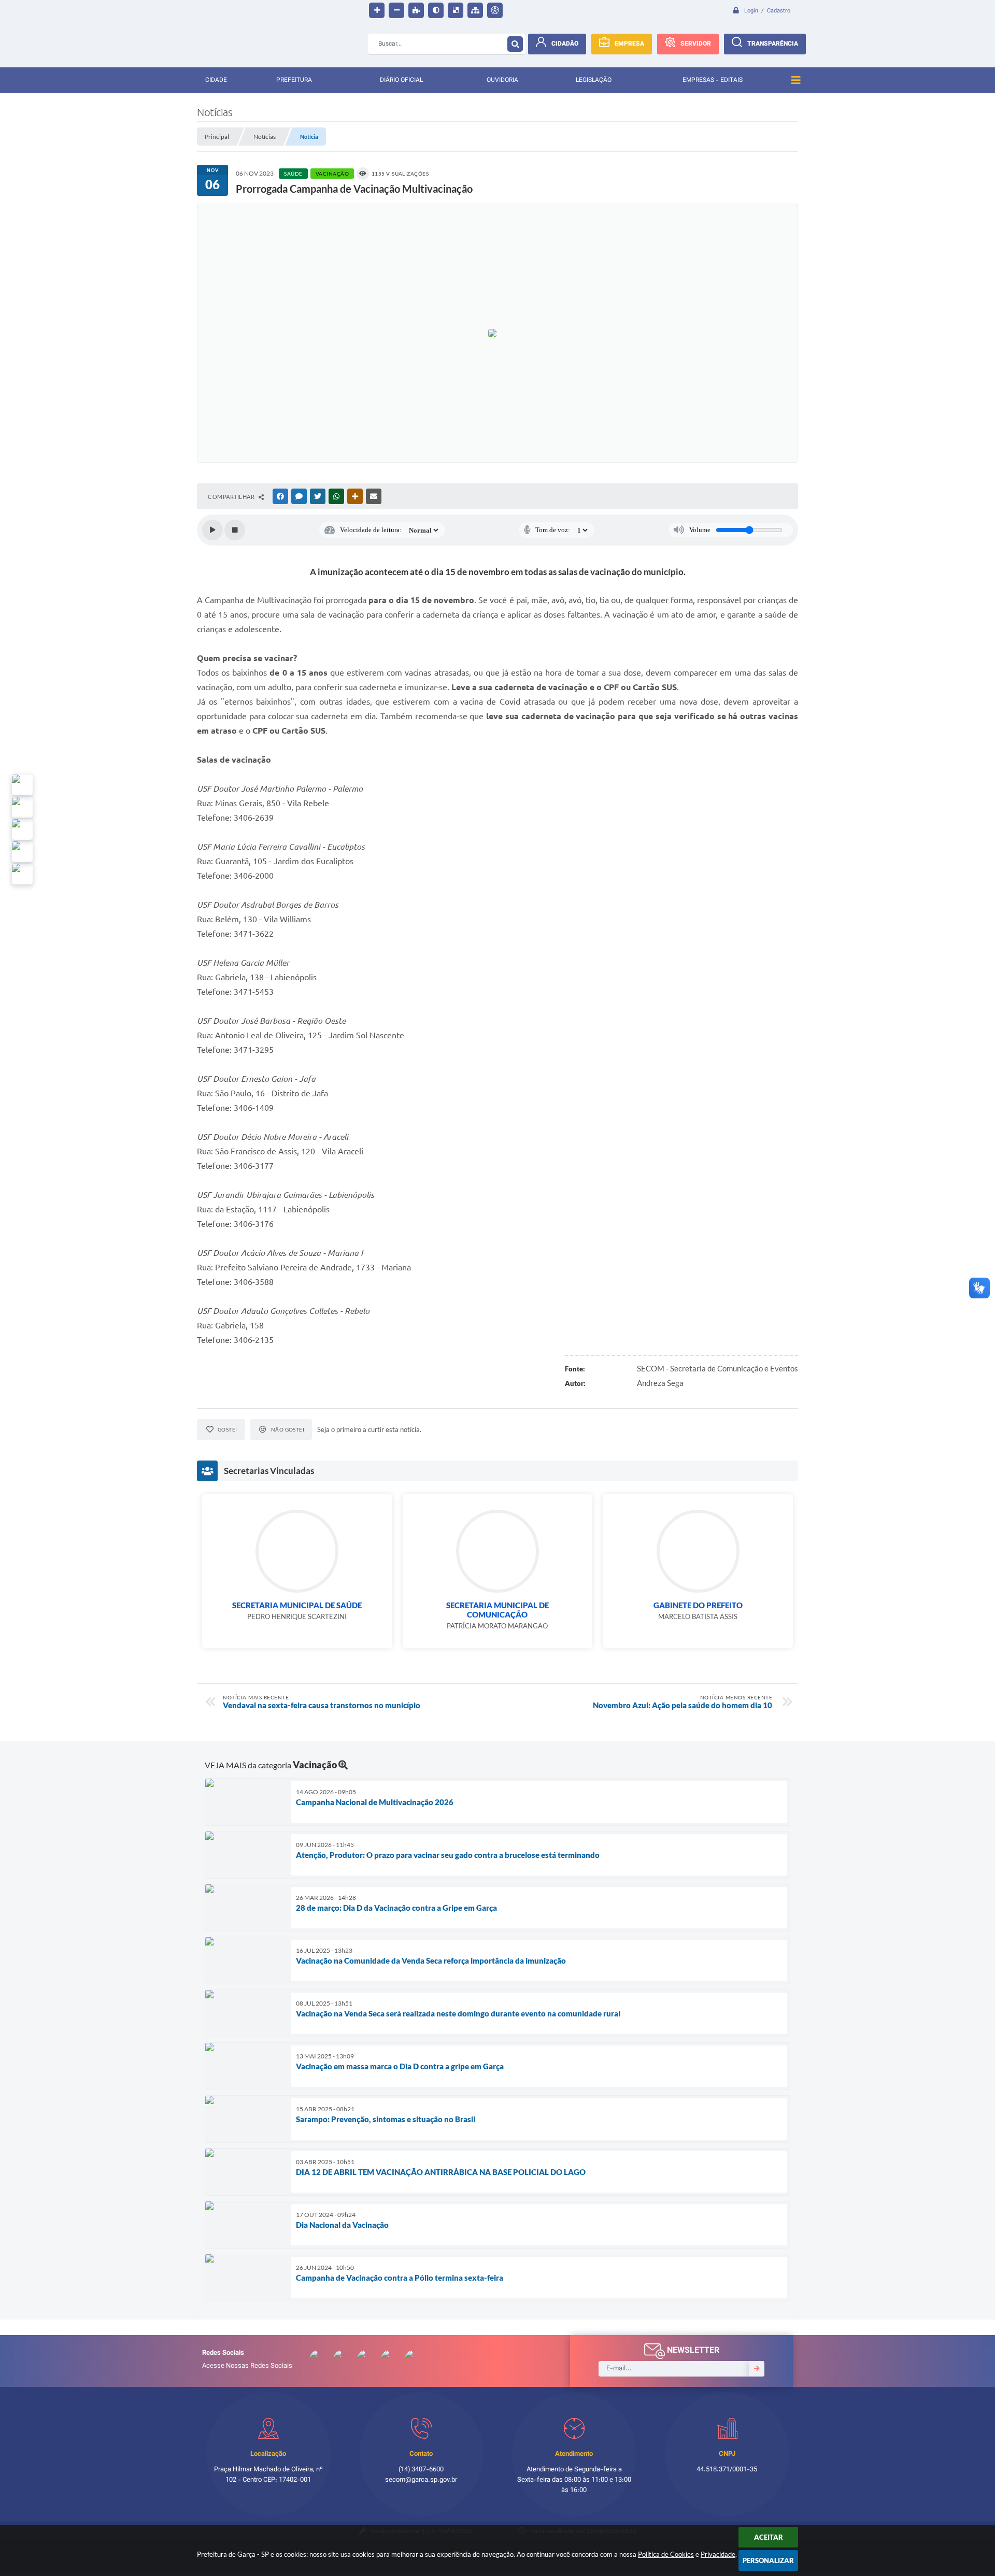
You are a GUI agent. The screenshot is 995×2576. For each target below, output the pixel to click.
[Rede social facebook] (22, 874)
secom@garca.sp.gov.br (421, 2480)
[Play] (212, 530)
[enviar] (757, 2369)
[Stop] (235, 530)
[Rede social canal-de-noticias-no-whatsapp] (22, 807)
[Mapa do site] (475, 10)
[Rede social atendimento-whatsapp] (22, 785)
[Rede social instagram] (22, 852)
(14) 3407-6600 (421, 2470)
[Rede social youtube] (22, 829)
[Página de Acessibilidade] (495, 10)
